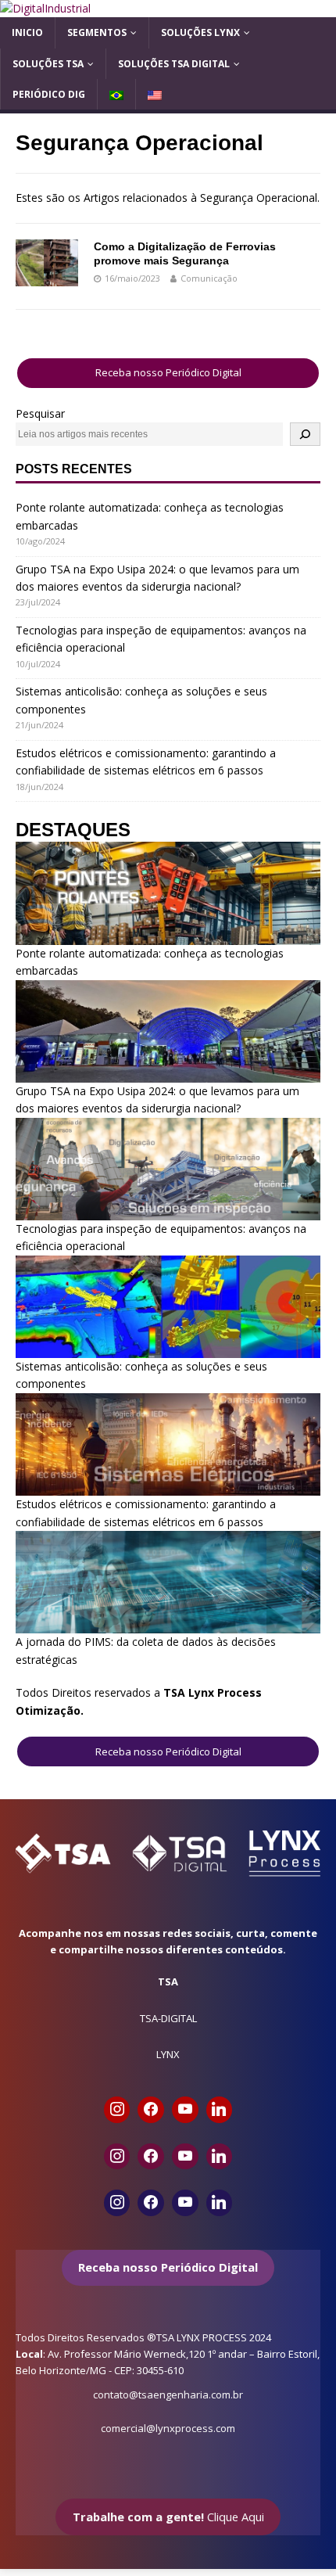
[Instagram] (117, 2110)
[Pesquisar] (305, 434)
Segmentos (97, 32)
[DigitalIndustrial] (45, 8)
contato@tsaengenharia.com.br (168, 2395)
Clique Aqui (168, 2517)
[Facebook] (151, 2110)
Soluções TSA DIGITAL (174, 64)
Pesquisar (40, 413)
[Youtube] (185, 2110)
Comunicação (209, 278)
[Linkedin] (220, 2110)
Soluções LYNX (200, 32)
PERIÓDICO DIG (49, 94)
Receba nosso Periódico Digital (168, 372)
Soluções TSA (48, 64)
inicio (27, 32)
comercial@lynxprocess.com (168, 2428)
